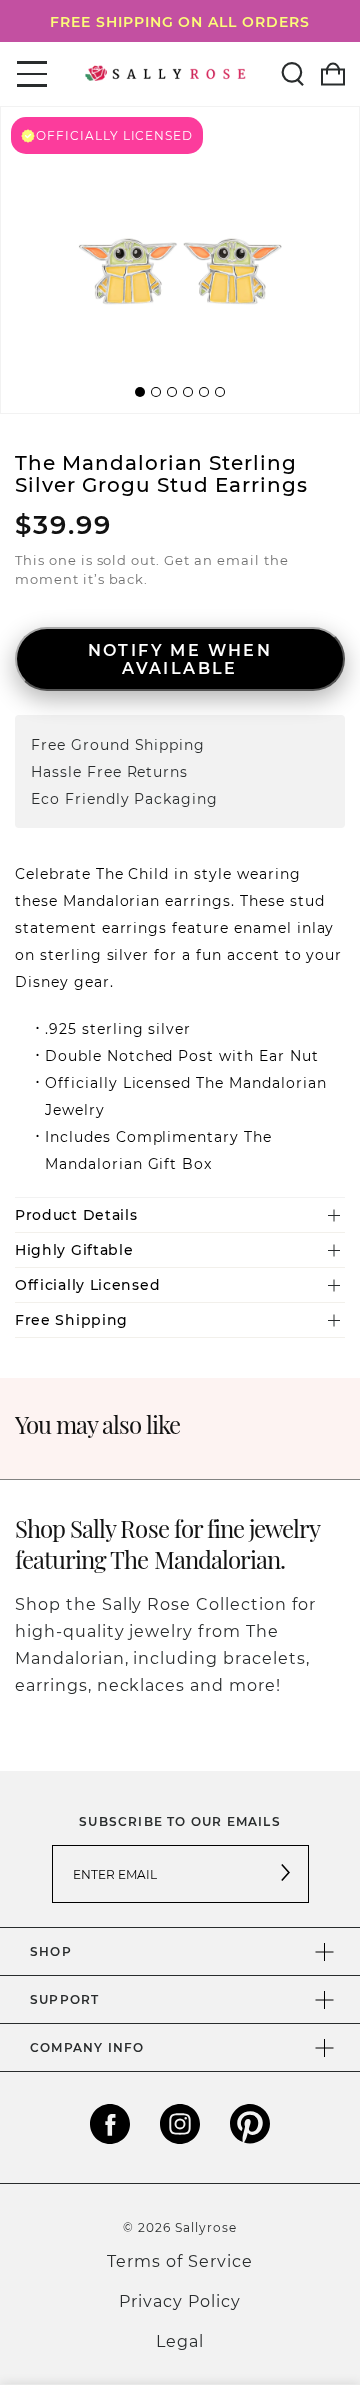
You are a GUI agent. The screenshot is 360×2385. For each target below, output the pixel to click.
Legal (180, 2340)
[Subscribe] (286, 1873)
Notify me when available (180, 658)
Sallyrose (206, 2227)
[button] (140, 392)
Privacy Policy (179, 2300)
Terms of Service (179, 2260)
